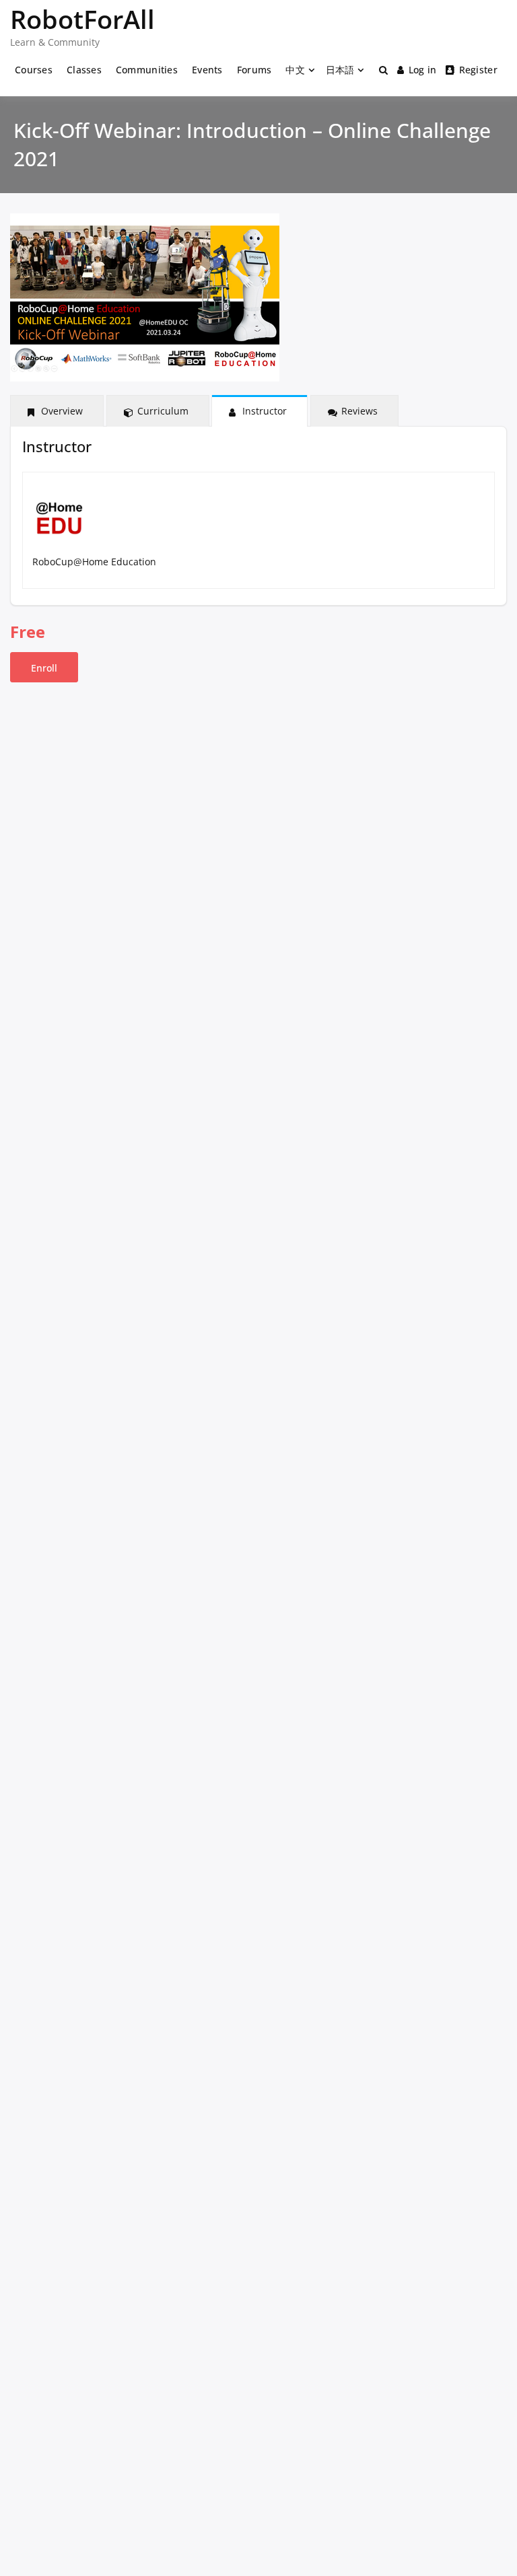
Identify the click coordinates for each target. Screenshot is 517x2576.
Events (207, 70)
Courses (34, 70)
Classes (84, 70)
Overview (62, 411)
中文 (295, 70)
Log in (423, 70)
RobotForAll (82, 19)
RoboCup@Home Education (94, 562)
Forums (254, 70)
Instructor (265, 411)
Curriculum (163, 411)
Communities (147, 70)
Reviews (359, 411)
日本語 (340, 70)
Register (478, 70)
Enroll (44, 668)
